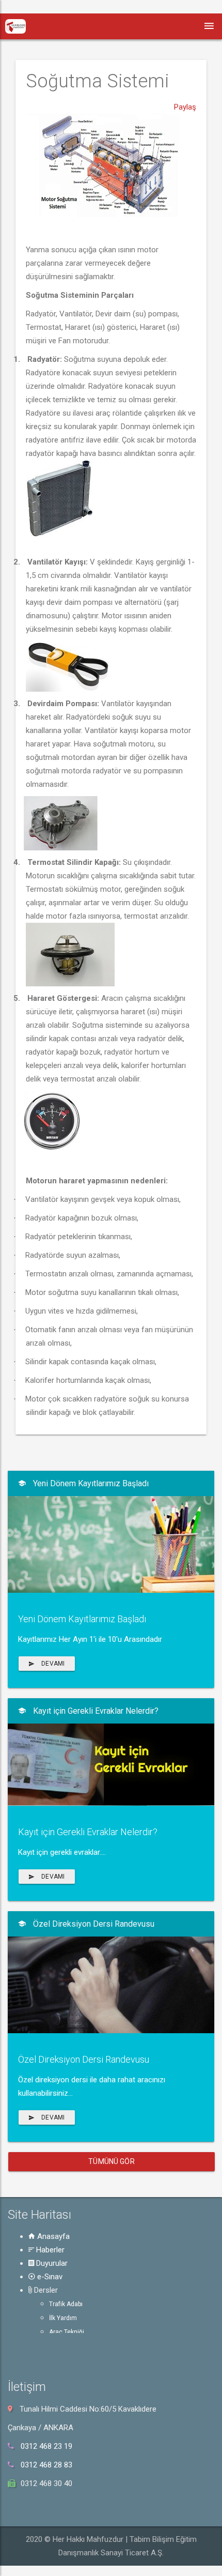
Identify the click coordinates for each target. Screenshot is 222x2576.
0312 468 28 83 (46, 2465)
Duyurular (51, 2263)
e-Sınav (49, 2277)
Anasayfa (52, 2236)
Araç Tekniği (67, 2332)
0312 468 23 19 (46, 2446)
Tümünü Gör (111, 2161)
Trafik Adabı (66, 2304)
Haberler (49, 2250)
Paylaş (185, 107)
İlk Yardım (63, 2318)
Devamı (52, 1664)
